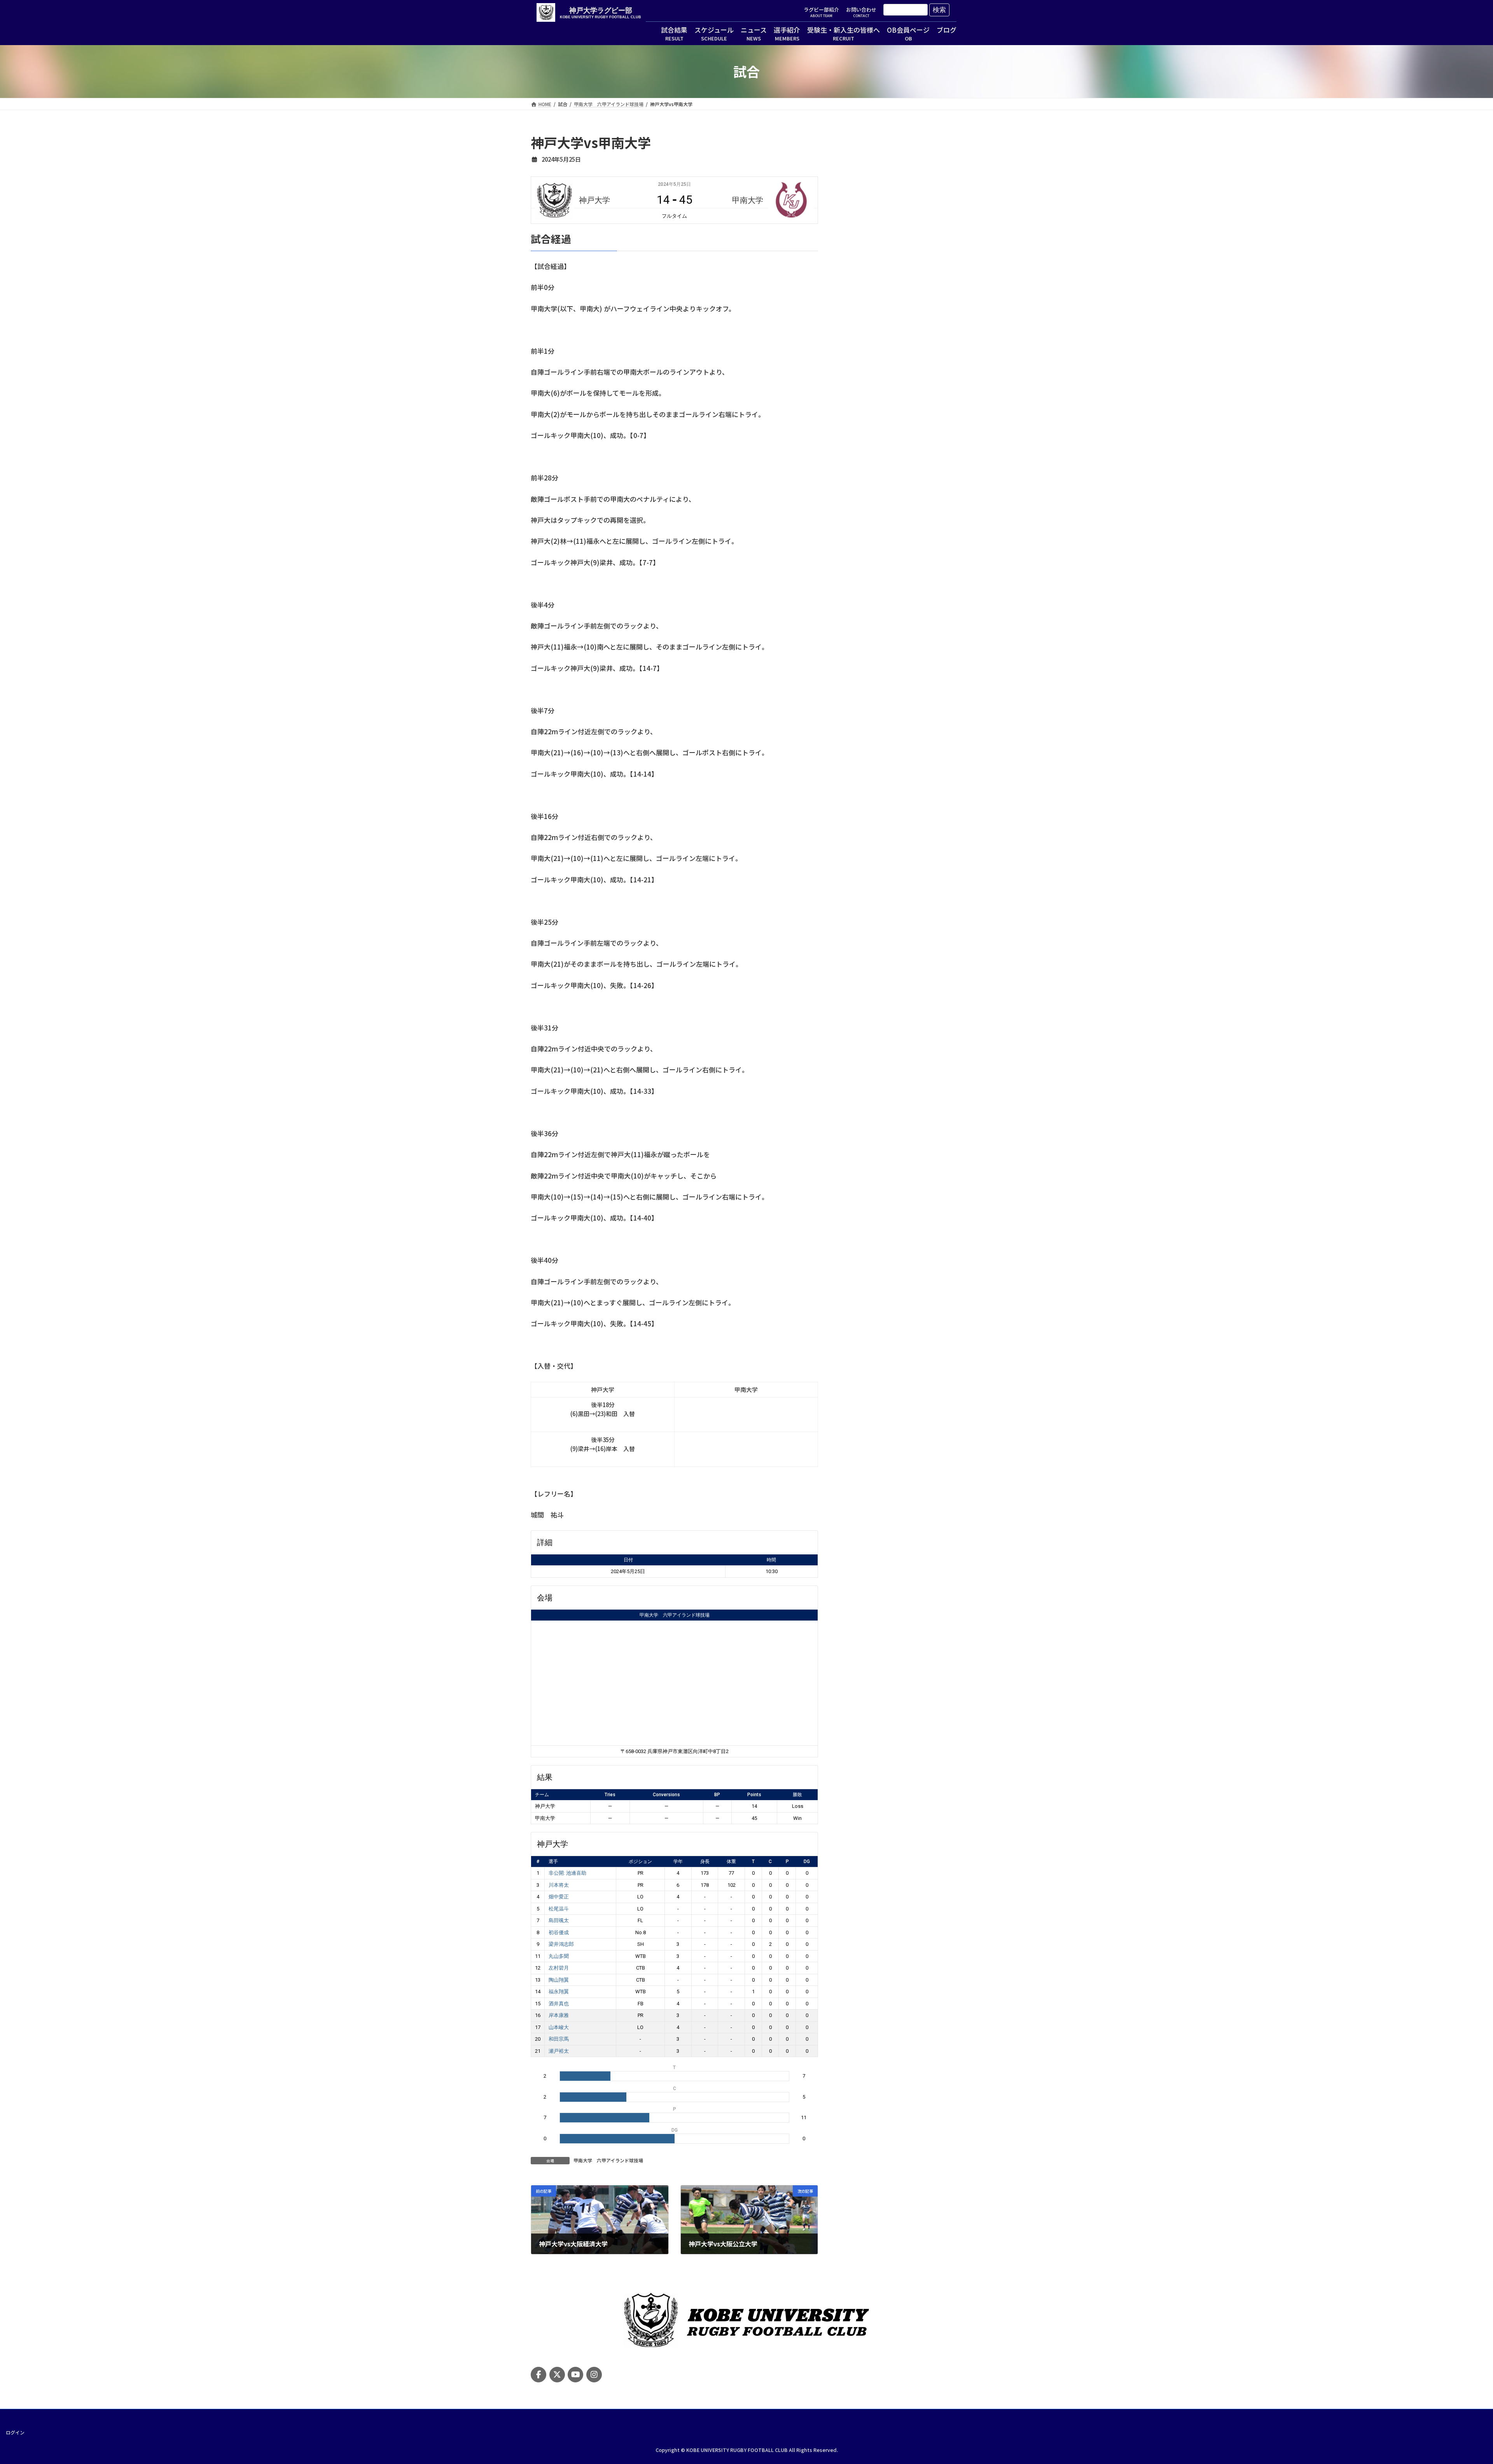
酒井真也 (559, 2004)
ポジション (640, 1862)
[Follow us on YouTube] (575, 2375)
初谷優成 (559, 1932)
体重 (731, 1862)
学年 (678, 1862)
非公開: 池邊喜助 (567, 1873)
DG (807, 1862)
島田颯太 (559, 1920)
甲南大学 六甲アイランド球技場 (675, 1615)
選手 (553, 1862)
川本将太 (559, 1885)
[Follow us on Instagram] (594, 2375)
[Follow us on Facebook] (538, 2375)
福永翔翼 (559, 1992)
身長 (705, 1862)
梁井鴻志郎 (561, 1944)
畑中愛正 (559, 1897)
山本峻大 (559, 2027)
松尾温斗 (559, 1909)
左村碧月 (559, 1968)
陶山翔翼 (559, 1980)
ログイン (15, 2432)
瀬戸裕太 (559, 2051)
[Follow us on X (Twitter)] (557, 2375)
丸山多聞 (559, 1956)
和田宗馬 (559, 2039)
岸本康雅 (559, 2015)
